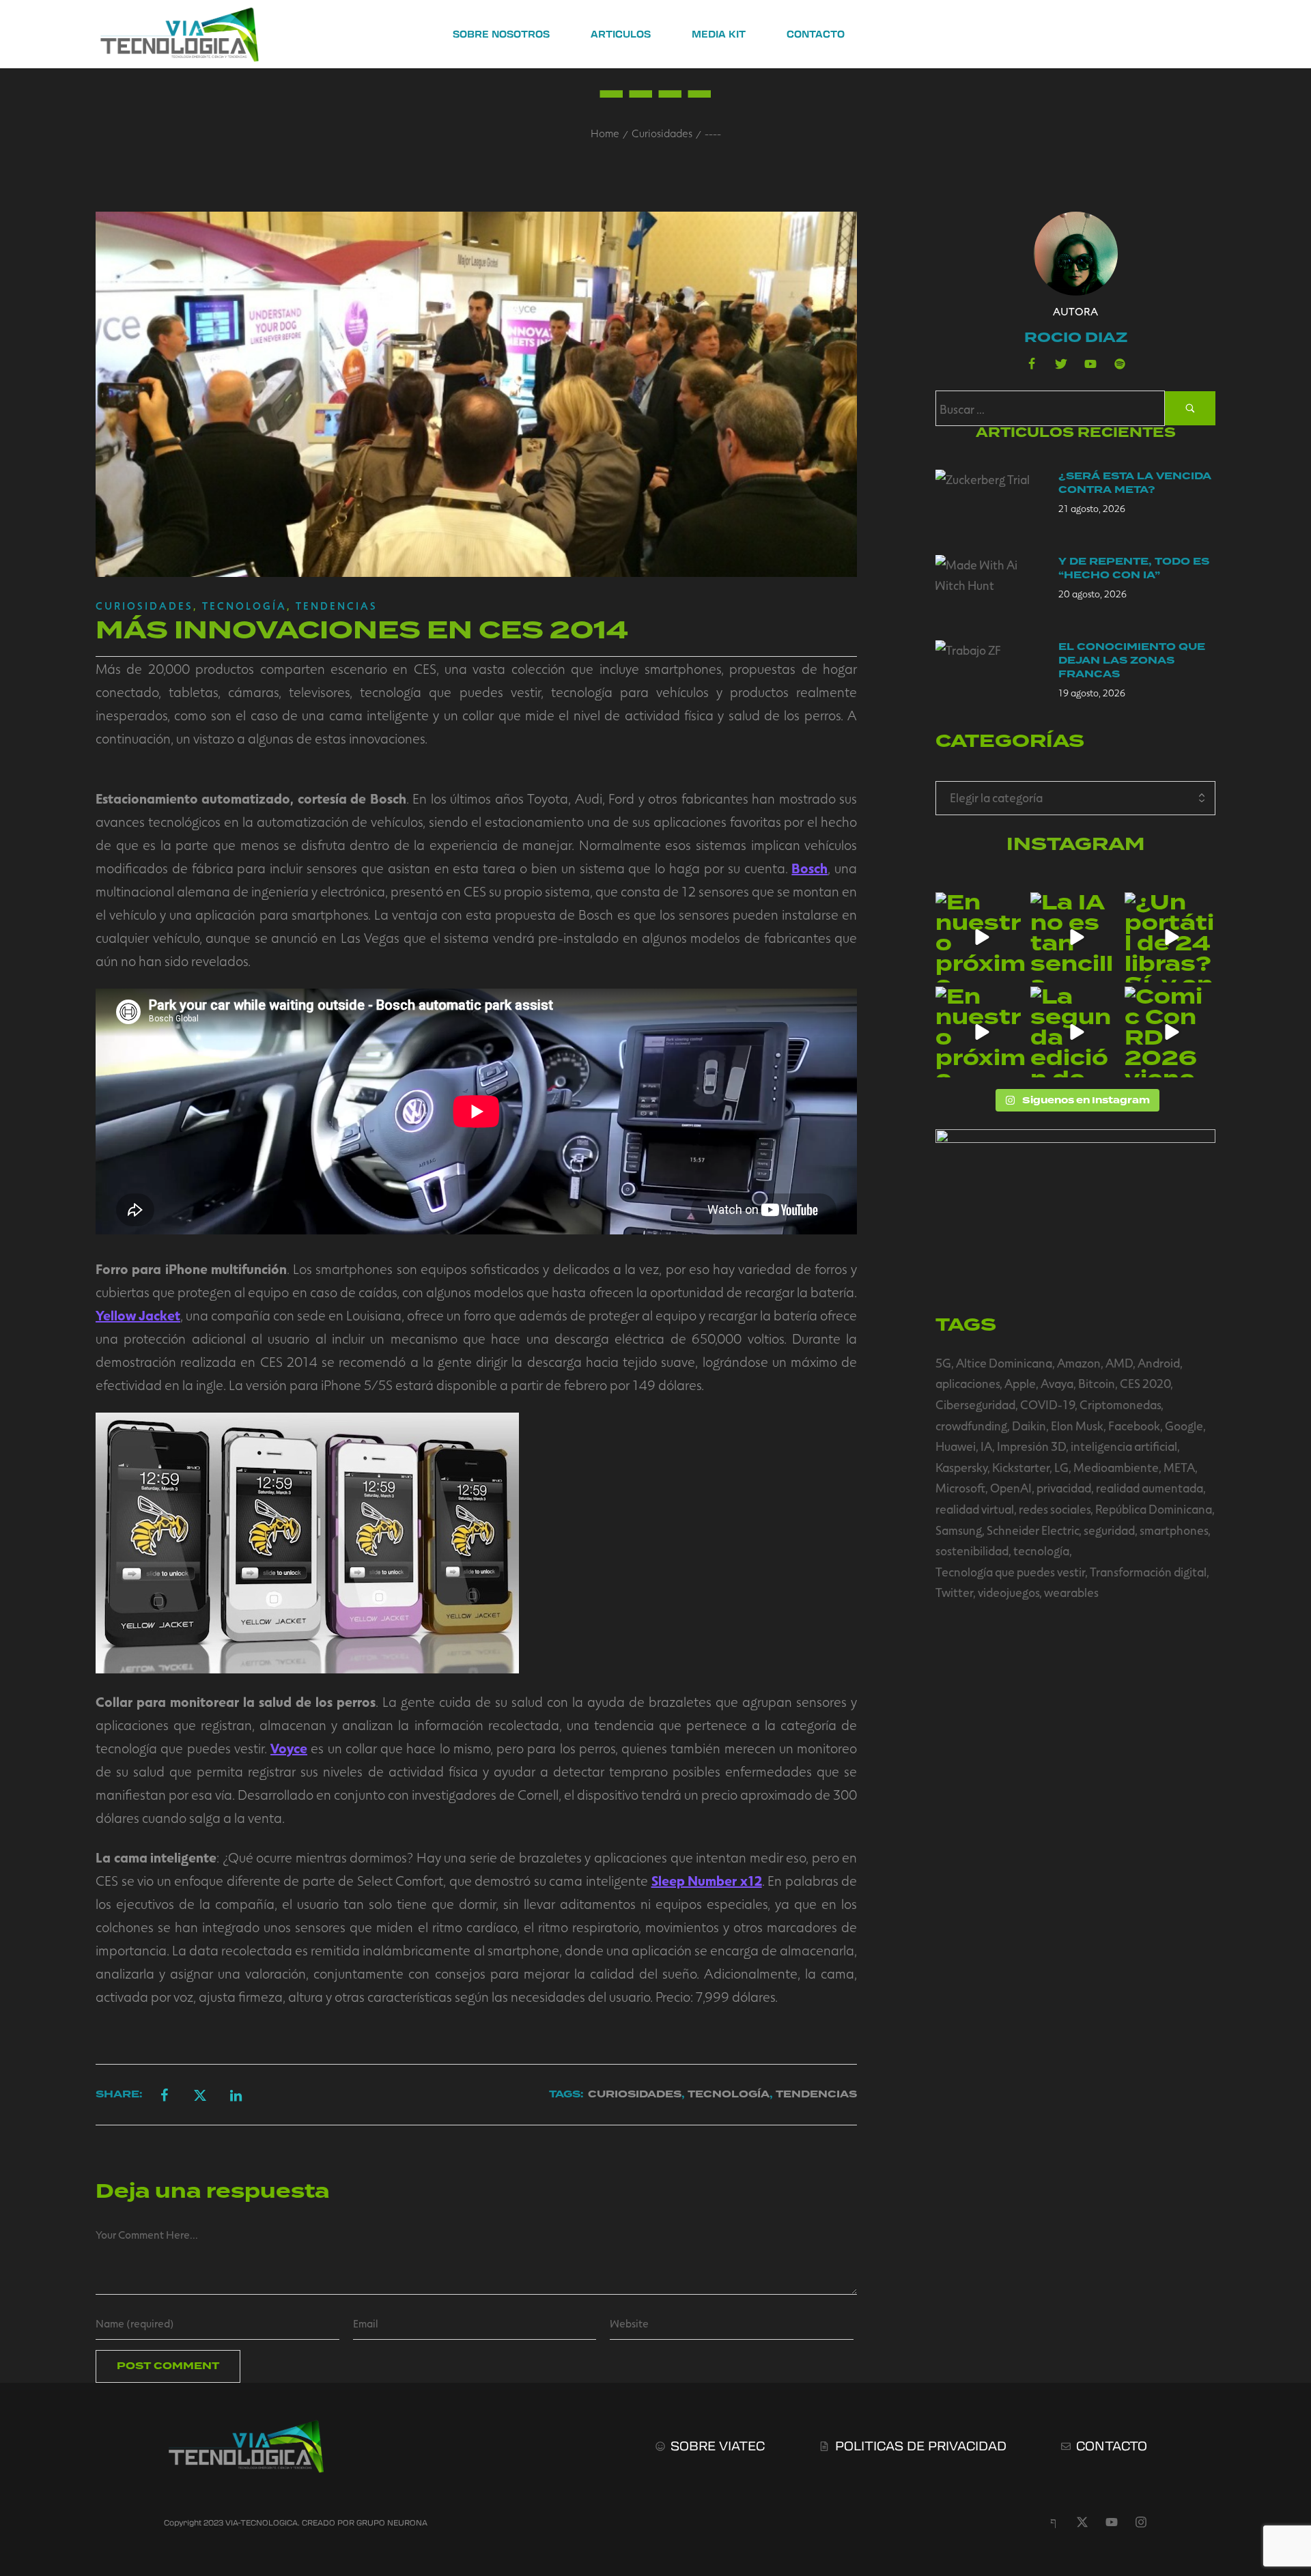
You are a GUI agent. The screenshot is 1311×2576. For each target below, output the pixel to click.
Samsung (959, 1530)
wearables (1071, 1592)
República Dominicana (1154, 1509)
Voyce (289, 1748)
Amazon (1079, 1363)
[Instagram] (1141, 2522)
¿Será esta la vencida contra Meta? (1135, 483)
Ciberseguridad (975, 1404)
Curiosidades (662, 133)
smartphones (1174, 1530)
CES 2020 (1145, 1383)
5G (943, 1363)
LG (1061, 1467)
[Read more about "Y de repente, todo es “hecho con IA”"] (987, 586)
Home (605, 133)
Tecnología (244, 606)
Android (1159, 1363)
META (1179, 1467)
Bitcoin (1097, 1383)
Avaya (1057, 1383)
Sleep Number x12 (707, 1880)
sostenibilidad (972, 1551)
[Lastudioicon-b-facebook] (1032, 364)
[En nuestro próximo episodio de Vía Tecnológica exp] (981, 938)
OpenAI (1011, 1488)
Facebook (1134, 1426)
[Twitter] (1061, 364)
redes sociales (1055, 1509)
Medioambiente (1116, 1467)
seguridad (1109, 1530)
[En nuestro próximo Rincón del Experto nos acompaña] (981, 1032)
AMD (1119, 1363)
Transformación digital (1148, 1572)
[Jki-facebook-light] (1053, 2522)
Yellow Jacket (138, 1315)
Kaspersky (961, 1467)
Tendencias (337, 606)
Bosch (809, 868)
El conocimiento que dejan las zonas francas (1132, 661)
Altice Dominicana (1004, 1363)
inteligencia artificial (1124, 1446)
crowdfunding (971, 1426)
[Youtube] (1090, 364)
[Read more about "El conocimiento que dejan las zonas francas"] (987, 671)
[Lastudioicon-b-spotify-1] (1120, 364)
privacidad (1064, 1488)
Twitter (954, 1592)
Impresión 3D (1031, 1446)
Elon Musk (1077, 1426)
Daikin (1029, 1426)
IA (986, 1446)
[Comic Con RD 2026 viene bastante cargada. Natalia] (1170, 1032)
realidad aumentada (1150, 1488)
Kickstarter (1021, 1467)
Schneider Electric (1033, 1530)
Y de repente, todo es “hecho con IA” (1134, 568)
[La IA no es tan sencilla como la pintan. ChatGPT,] (1076, 938)
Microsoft (960, 1488)
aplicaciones (968, 1383)
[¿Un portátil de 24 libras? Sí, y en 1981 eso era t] (1170, 938)
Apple (1020, 1383)
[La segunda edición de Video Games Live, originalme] (1076, 1032)
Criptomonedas (1120, 1404)
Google (1184, 1426)
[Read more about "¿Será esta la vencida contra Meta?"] (987, 500)
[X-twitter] (1082, 2522)
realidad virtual (975, 1509)
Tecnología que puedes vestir (1010, 1572)
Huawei (956, 1446)
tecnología (1041, 1551)
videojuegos (1009, 1592)
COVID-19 (1047, 1404)
